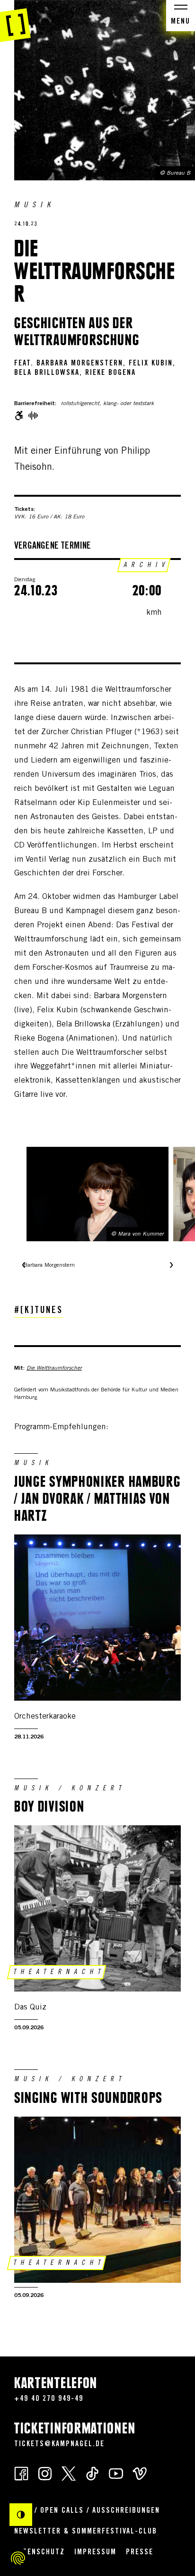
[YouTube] (116, 2473)
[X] (69, 2473)
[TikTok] (92, 2473)
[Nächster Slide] (171, 1266)
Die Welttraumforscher (54, 1368)
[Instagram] (45, 2473)
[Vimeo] (140, 2473)
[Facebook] (21, 2473)
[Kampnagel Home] (15, 21)
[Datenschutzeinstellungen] (18, 2558)
